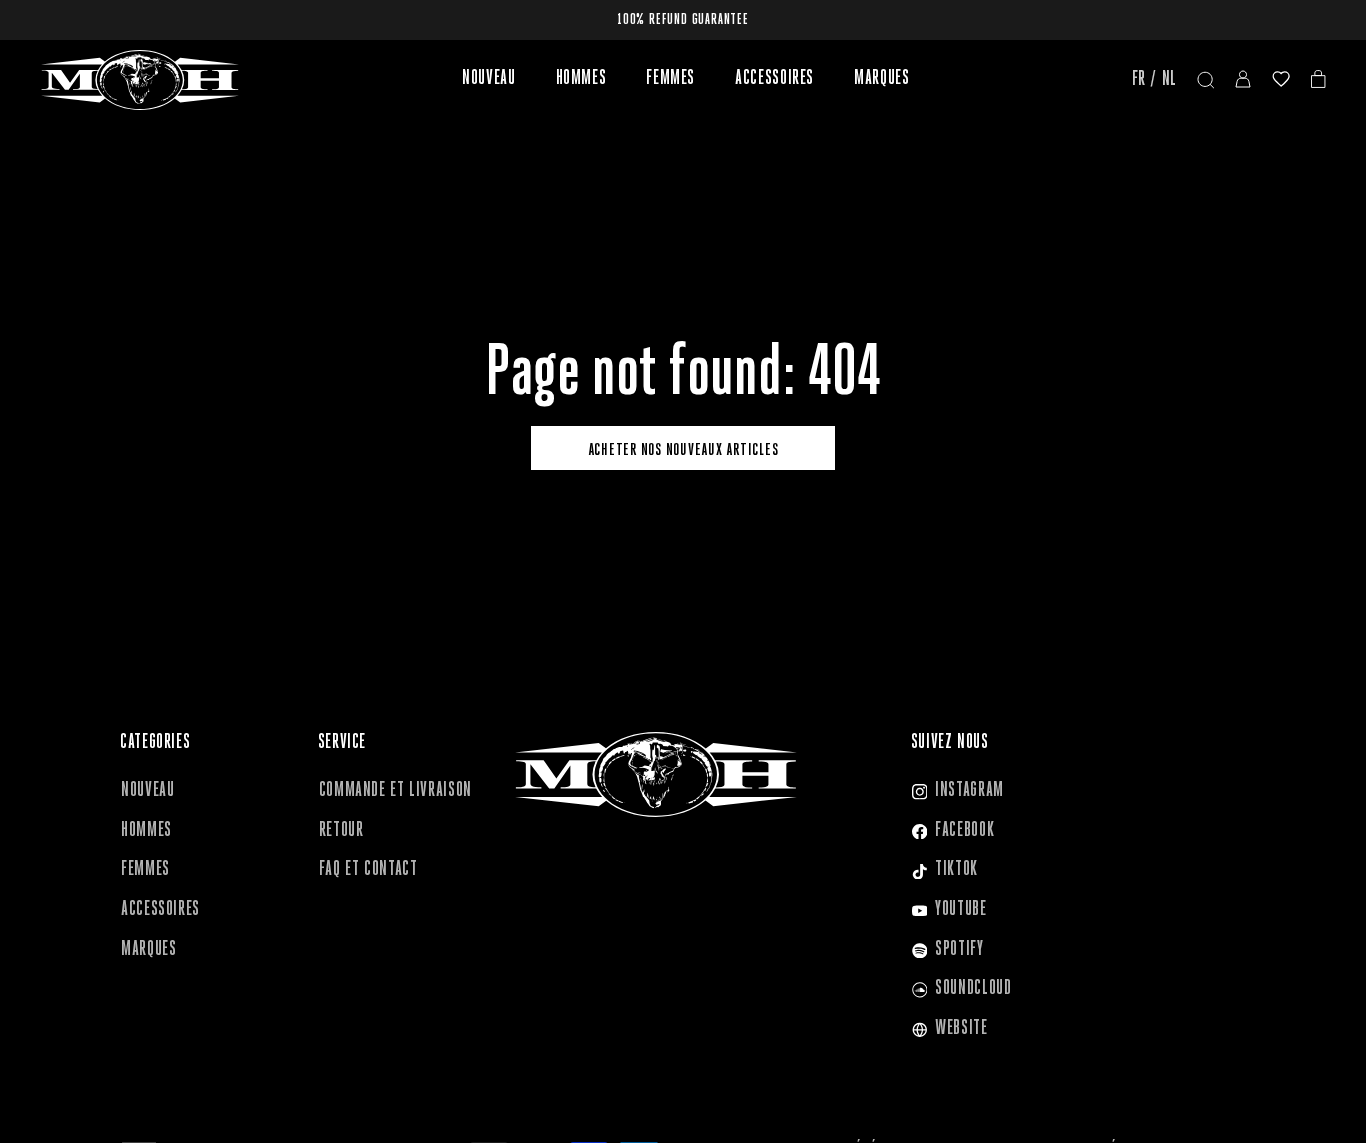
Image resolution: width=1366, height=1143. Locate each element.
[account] (1243, 80)
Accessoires (774, 79)
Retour (341, 831)
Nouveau (488, 79)
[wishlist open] (1281, 80)
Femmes (670, 79)
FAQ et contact (368, 870)
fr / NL (1154, 80)
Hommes (581, 79)
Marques (881, 79)
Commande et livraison (395, 791)
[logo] (140, 80)
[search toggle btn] (1206, 80)
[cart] (1318, 80)
